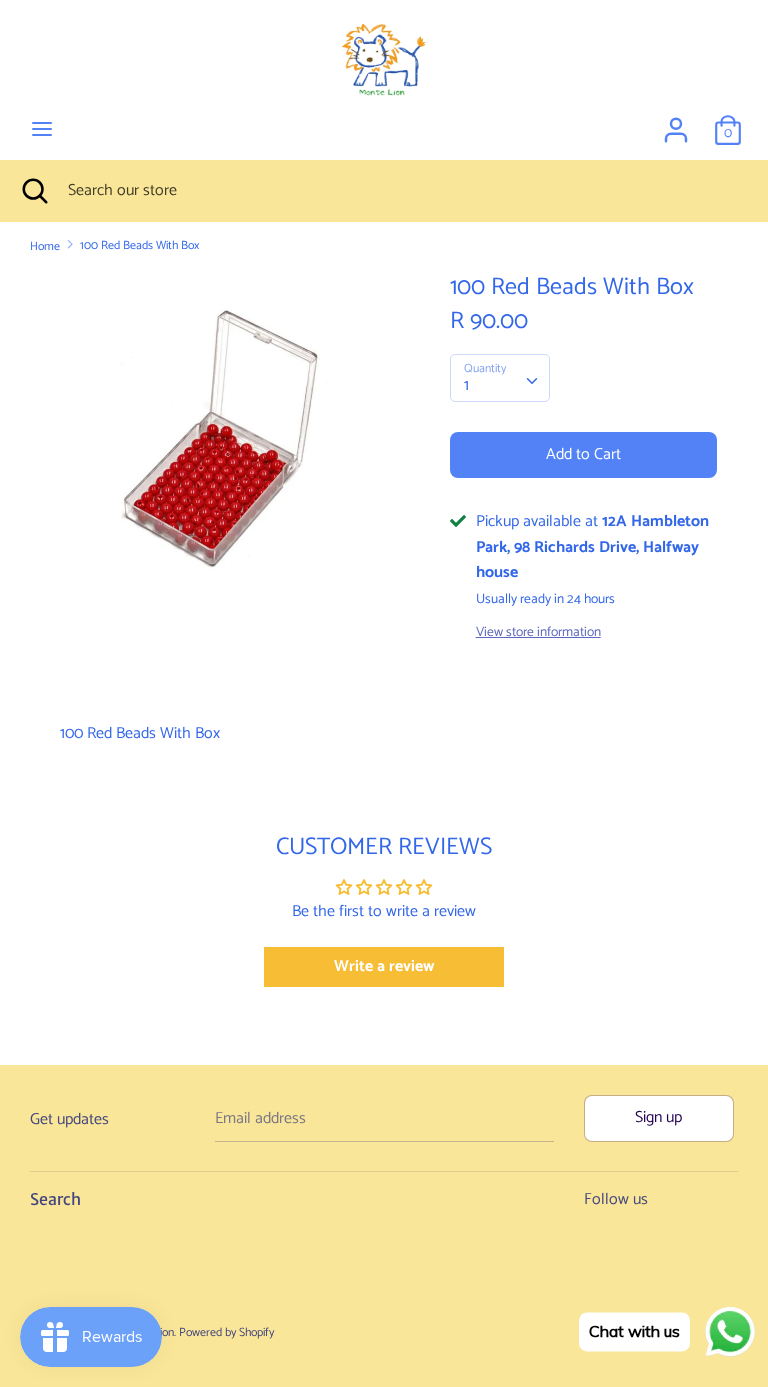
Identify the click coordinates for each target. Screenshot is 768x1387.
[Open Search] (34, 191)
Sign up (658, 1117)
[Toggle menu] (42, 129)
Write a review (384, 966)
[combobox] (500, 378)
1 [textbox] (466, 385)
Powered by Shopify (226, 1332)
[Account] (676, 122)
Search (55, 1199)
